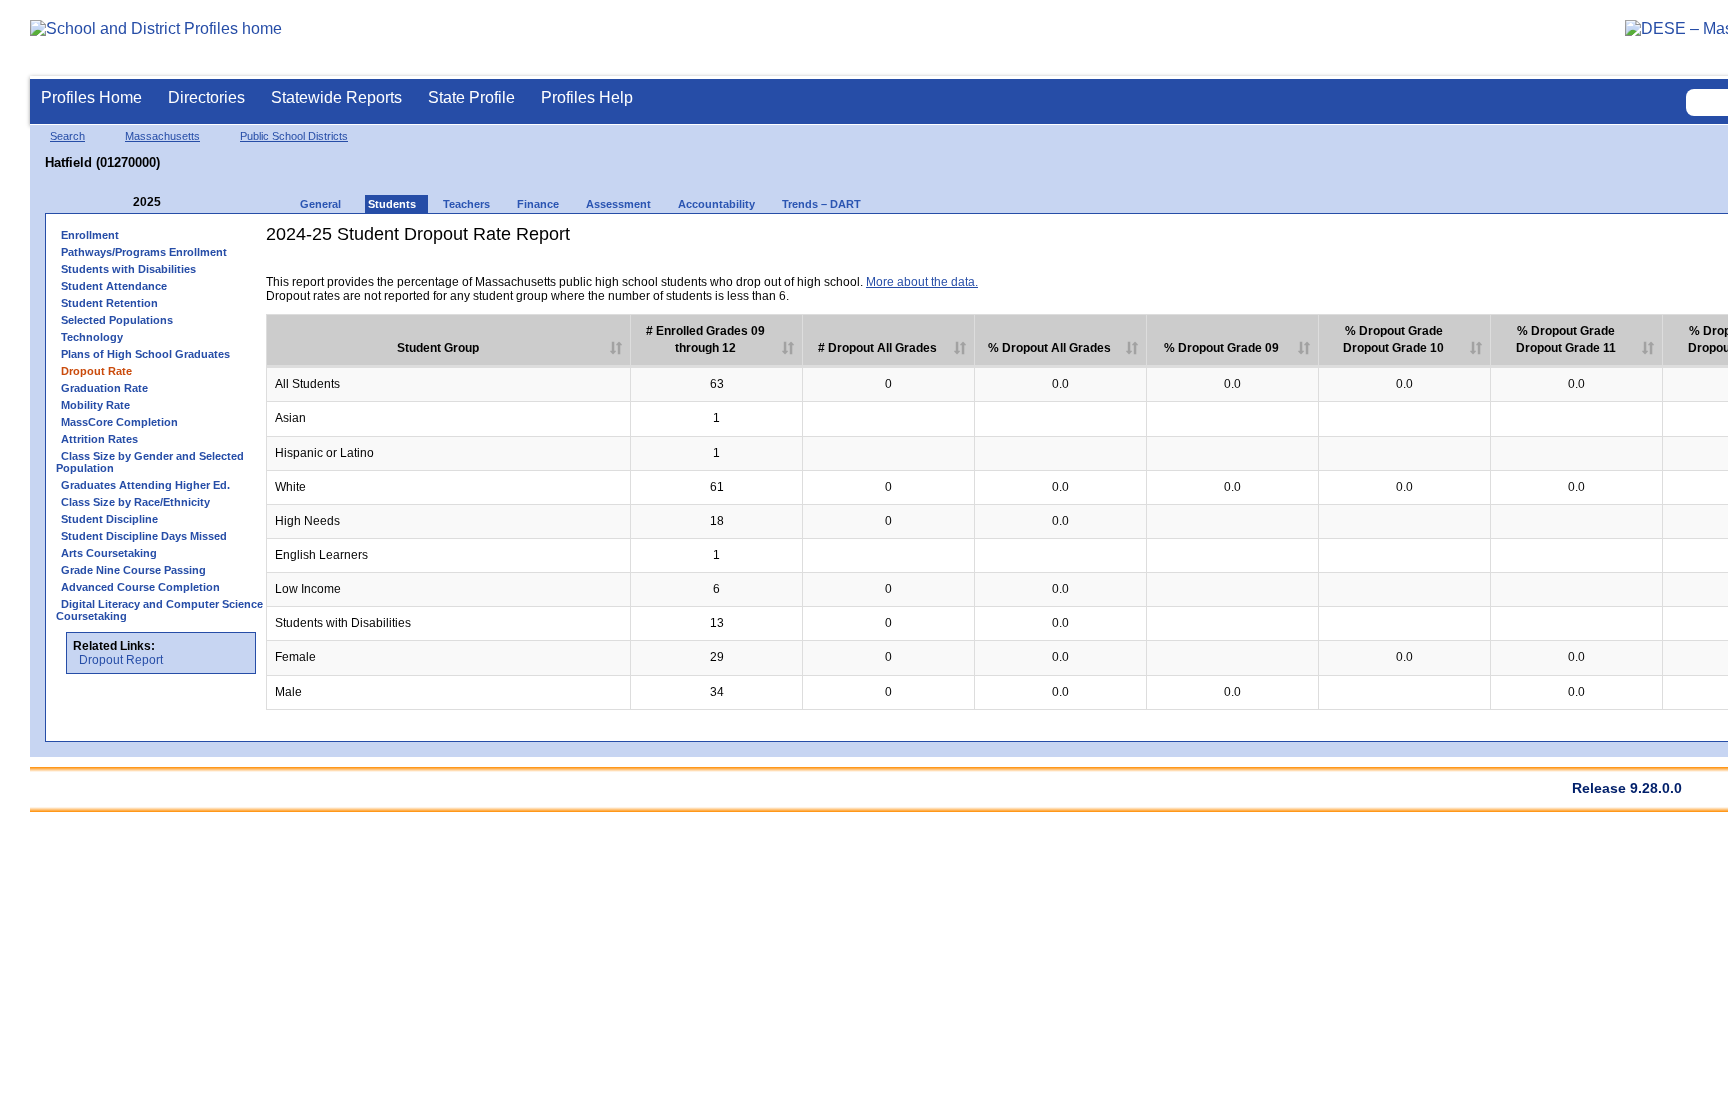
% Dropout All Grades (1049, 348)
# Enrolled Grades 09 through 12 (705, 339)
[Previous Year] (119, 202)
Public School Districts (294, 136)
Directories (206, 97)
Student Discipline (109, 519)
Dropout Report (121, 660)
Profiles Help (587, 97)
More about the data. (922, 282)
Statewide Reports (336, 97)
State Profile (471, 97)
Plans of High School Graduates (145, 354)
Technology (92, 337)
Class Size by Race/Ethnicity (135, 502)
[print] (1710, 267)
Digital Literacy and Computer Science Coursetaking (159, 610)
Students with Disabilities (128, 269)
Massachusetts (162, 136)
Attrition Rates (99, 439)
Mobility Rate (95, 405)
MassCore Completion (119, 422)
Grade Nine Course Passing (133, 570)
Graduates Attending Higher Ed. (145, 485)
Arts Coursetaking (109, 553)
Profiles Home (91, 97)
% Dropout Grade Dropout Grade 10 (1393, 339)
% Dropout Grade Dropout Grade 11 (1566, 339)
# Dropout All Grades (877, 348)
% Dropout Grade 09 (1221, 348)
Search (67, 136)
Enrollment (90, 235)
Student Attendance (114, 286)
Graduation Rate (104, 388)
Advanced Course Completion (140, 587)
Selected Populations (117, 320)
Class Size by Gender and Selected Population (150, 462)
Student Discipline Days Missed (144, 536)
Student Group (438, 348)
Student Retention (109, 303)
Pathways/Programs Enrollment (144, 252)
